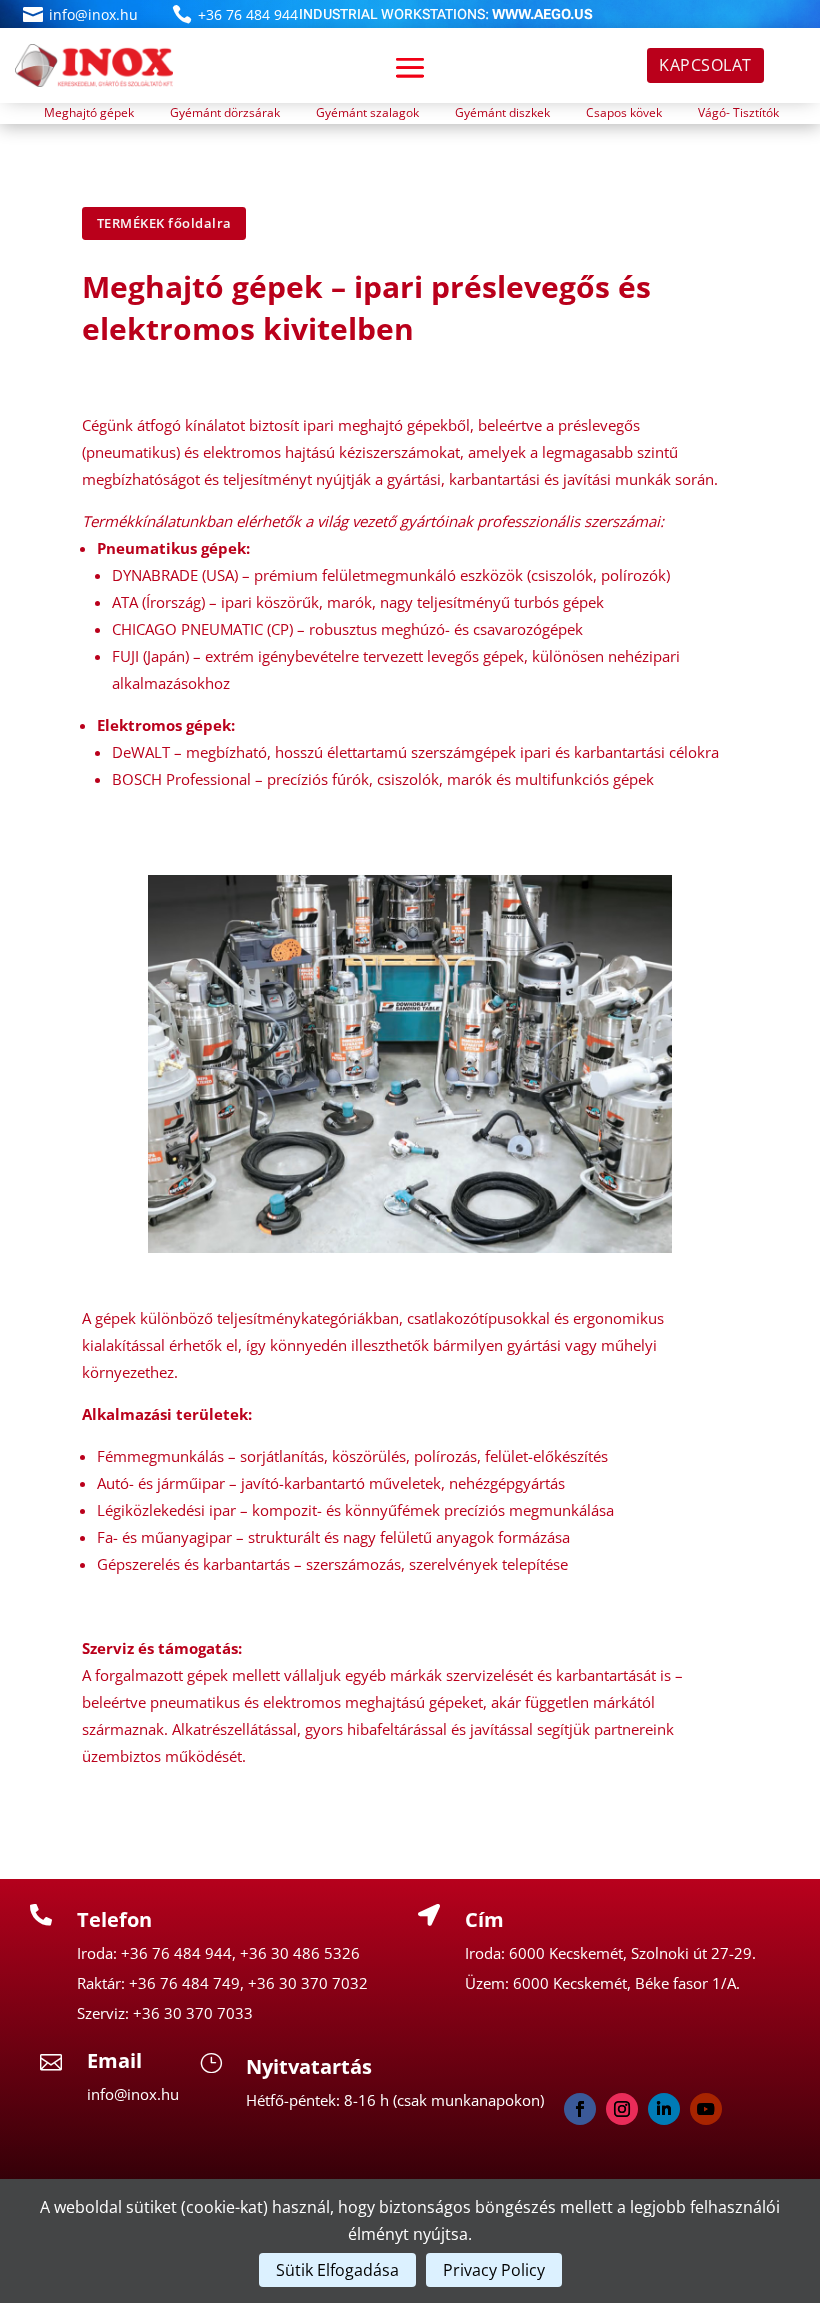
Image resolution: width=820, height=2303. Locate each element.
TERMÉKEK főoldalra (164, 223)
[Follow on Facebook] (580, 2109)
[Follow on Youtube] (706, 2109)
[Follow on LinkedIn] (664, 2109)
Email (114, 2060)
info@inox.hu (93, 14)
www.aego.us (542, 14)
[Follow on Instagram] (622, 2109)
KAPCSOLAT (705, 65)
